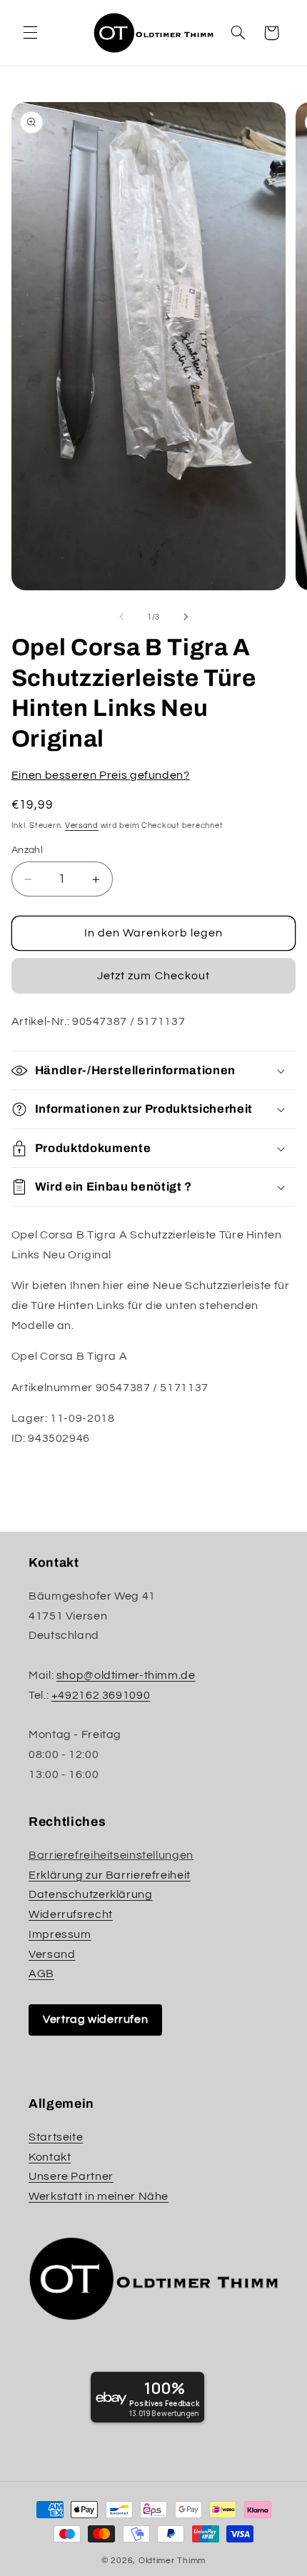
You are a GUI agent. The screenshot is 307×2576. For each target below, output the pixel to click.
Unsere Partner (71, 2176)
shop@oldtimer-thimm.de (126, 1675)
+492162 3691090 (101, 1695)
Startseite (56, 2137)
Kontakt (50, 2157)
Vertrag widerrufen (95, 2019)
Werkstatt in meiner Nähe (99, 2196)
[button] (30, 33)
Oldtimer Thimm (172, 2561)
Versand (82, 825)
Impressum (60, 1934)
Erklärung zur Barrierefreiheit (110, 1875)
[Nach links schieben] (121, 617)
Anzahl (27, 850)
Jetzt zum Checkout (153, 976)
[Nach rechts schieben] (186, 617)
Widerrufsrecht (71, 1914)
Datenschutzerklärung (91, 1894)
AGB (41, 1974)
